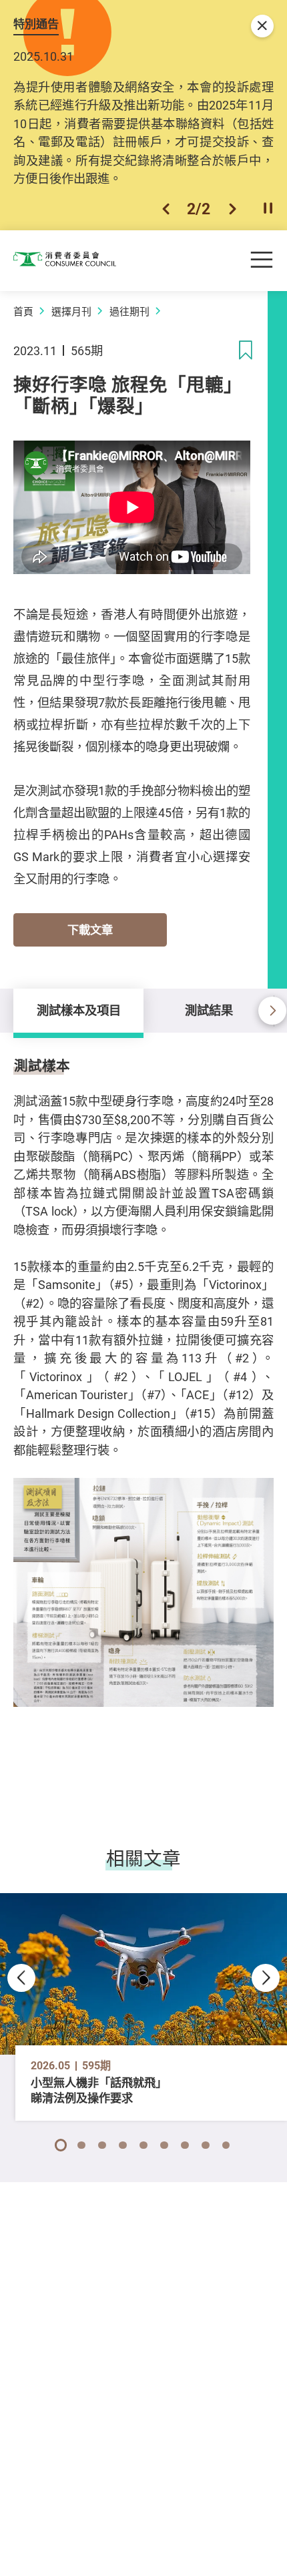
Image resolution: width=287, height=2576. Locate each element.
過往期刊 (129, 311)
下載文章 (90, 930)
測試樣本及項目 (79, 1010)
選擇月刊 (71, 311)
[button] (166, 209)
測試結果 (209, 1010)
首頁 (23, 311)
